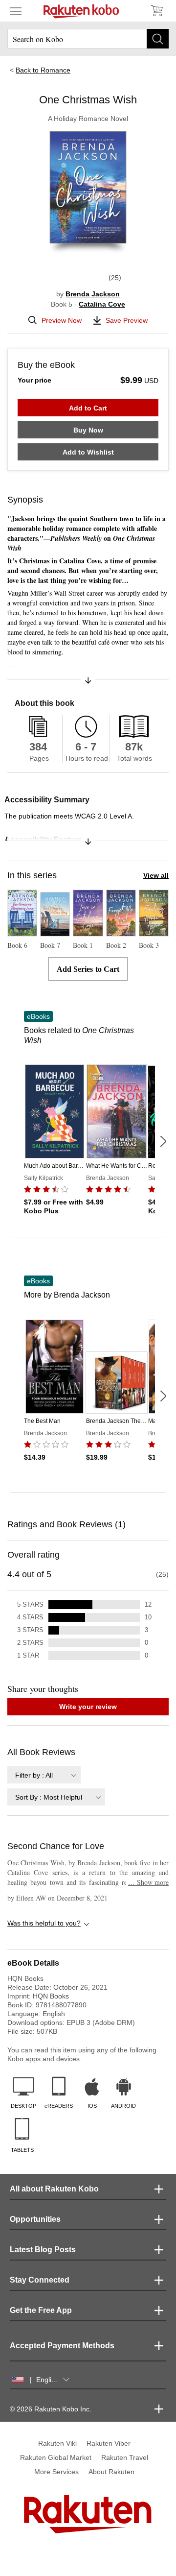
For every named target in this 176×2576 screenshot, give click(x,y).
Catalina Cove (102, 304)
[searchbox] (88, 39)
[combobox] (44, 1775)
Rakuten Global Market (56, 2457)
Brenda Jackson (93, 294)
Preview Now (62, 320)
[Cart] (156, 11)
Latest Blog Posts (43, 2250)
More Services (56, 2472)
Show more (148, 1882)
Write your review (88, 1707)
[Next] (163, 1141)
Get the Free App (41, 2310)
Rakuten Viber (109, 2443)
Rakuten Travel (125, 2457)
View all (156, 875)
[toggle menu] (16, 11)
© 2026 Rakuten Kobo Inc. (51, 2409)
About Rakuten (111, 2472)
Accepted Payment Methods (62, 2346)
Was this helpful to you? (44, 1923)
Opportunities (35, 2219)
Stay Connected (40, 2280)
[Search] (158, 39)
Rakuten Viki (57, 2443)
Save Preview (127, 320)
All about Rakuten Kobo (54, 2189)
